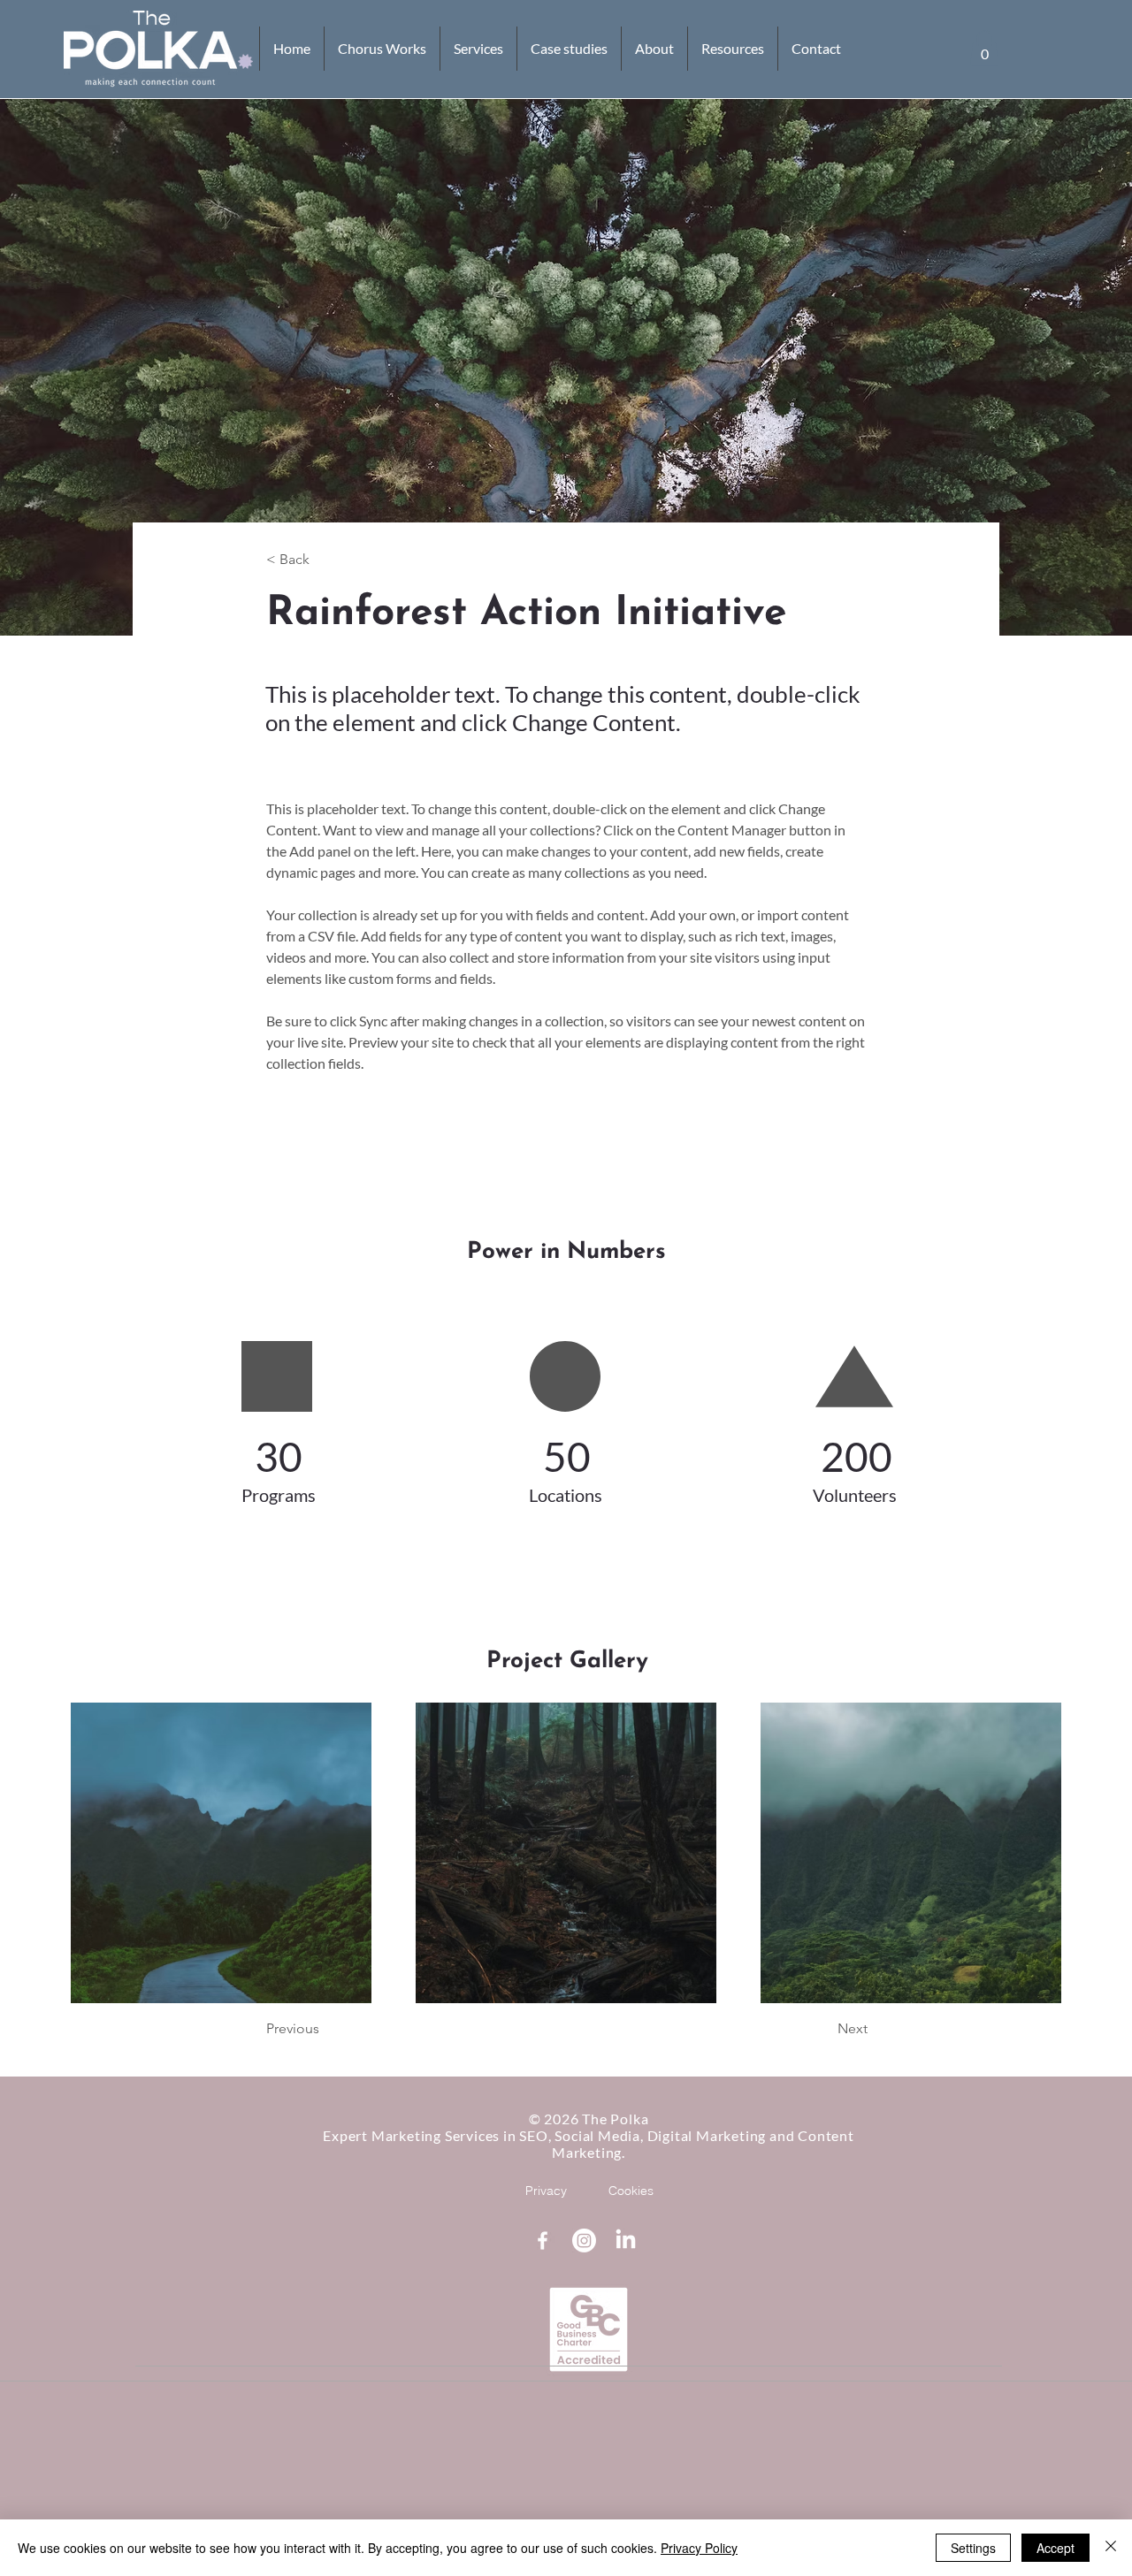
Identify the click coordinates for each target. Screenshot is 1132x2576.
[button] (984, 48)
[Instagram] (584, 2241)
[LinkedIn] (626, 2241)
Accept (1056, 2548)
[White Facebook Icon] (543, 2241)
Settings (973, 2548)
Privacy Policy (699, 2548)
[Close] (1111, 2548)
